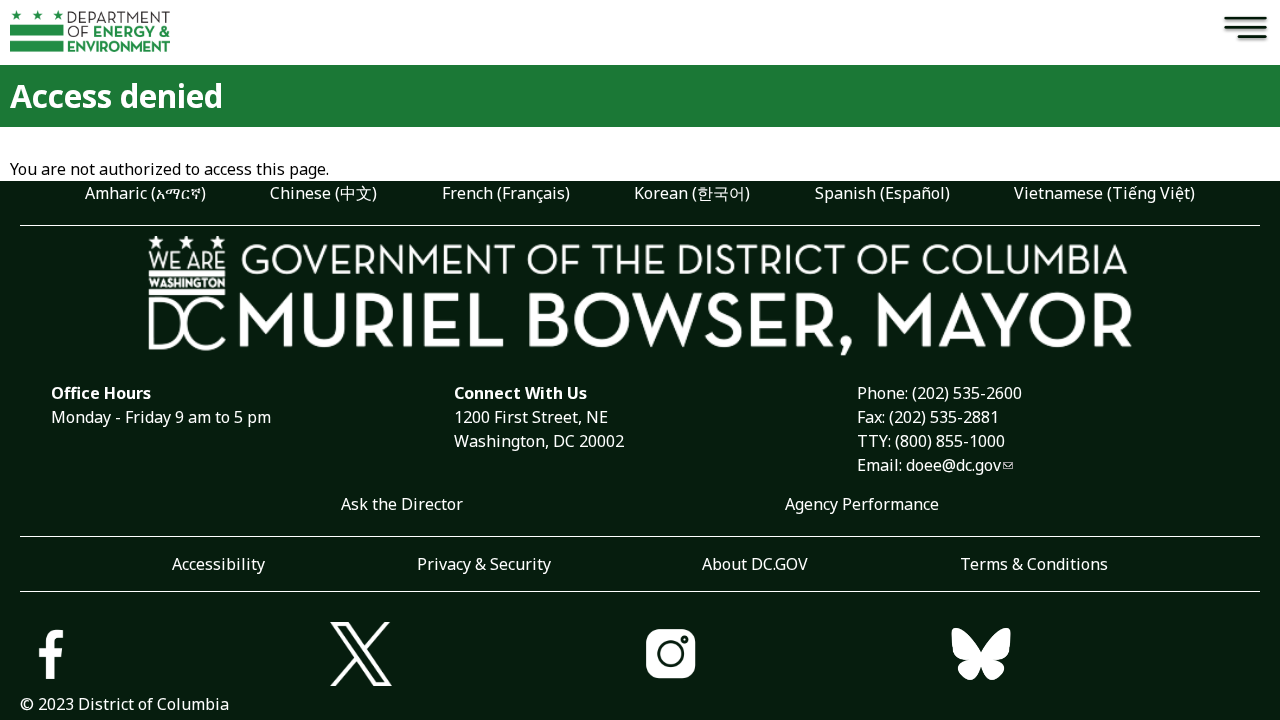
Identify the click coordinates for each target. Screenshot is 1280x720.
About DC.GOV (755, 564)
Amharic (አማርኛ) (145, 193)
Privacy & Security (484, 564)
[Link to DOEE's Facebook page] (175, 657)
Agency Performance (862, 504)
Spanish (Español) (882, 193)
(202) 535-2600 (967, 393)
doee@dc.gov (953, 465)
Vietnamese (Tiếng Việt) (1104, 193)
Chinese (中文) (323, 193)
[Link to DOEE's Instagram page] (795, 657)
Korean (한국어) (692, 193)
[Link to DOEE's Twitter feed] (485, 656)
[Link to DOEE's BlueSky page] (1105, 657)
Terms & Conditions (1034, 564)
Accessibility (218, 564)
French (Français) (506, 193)
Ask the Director (402, 504)
